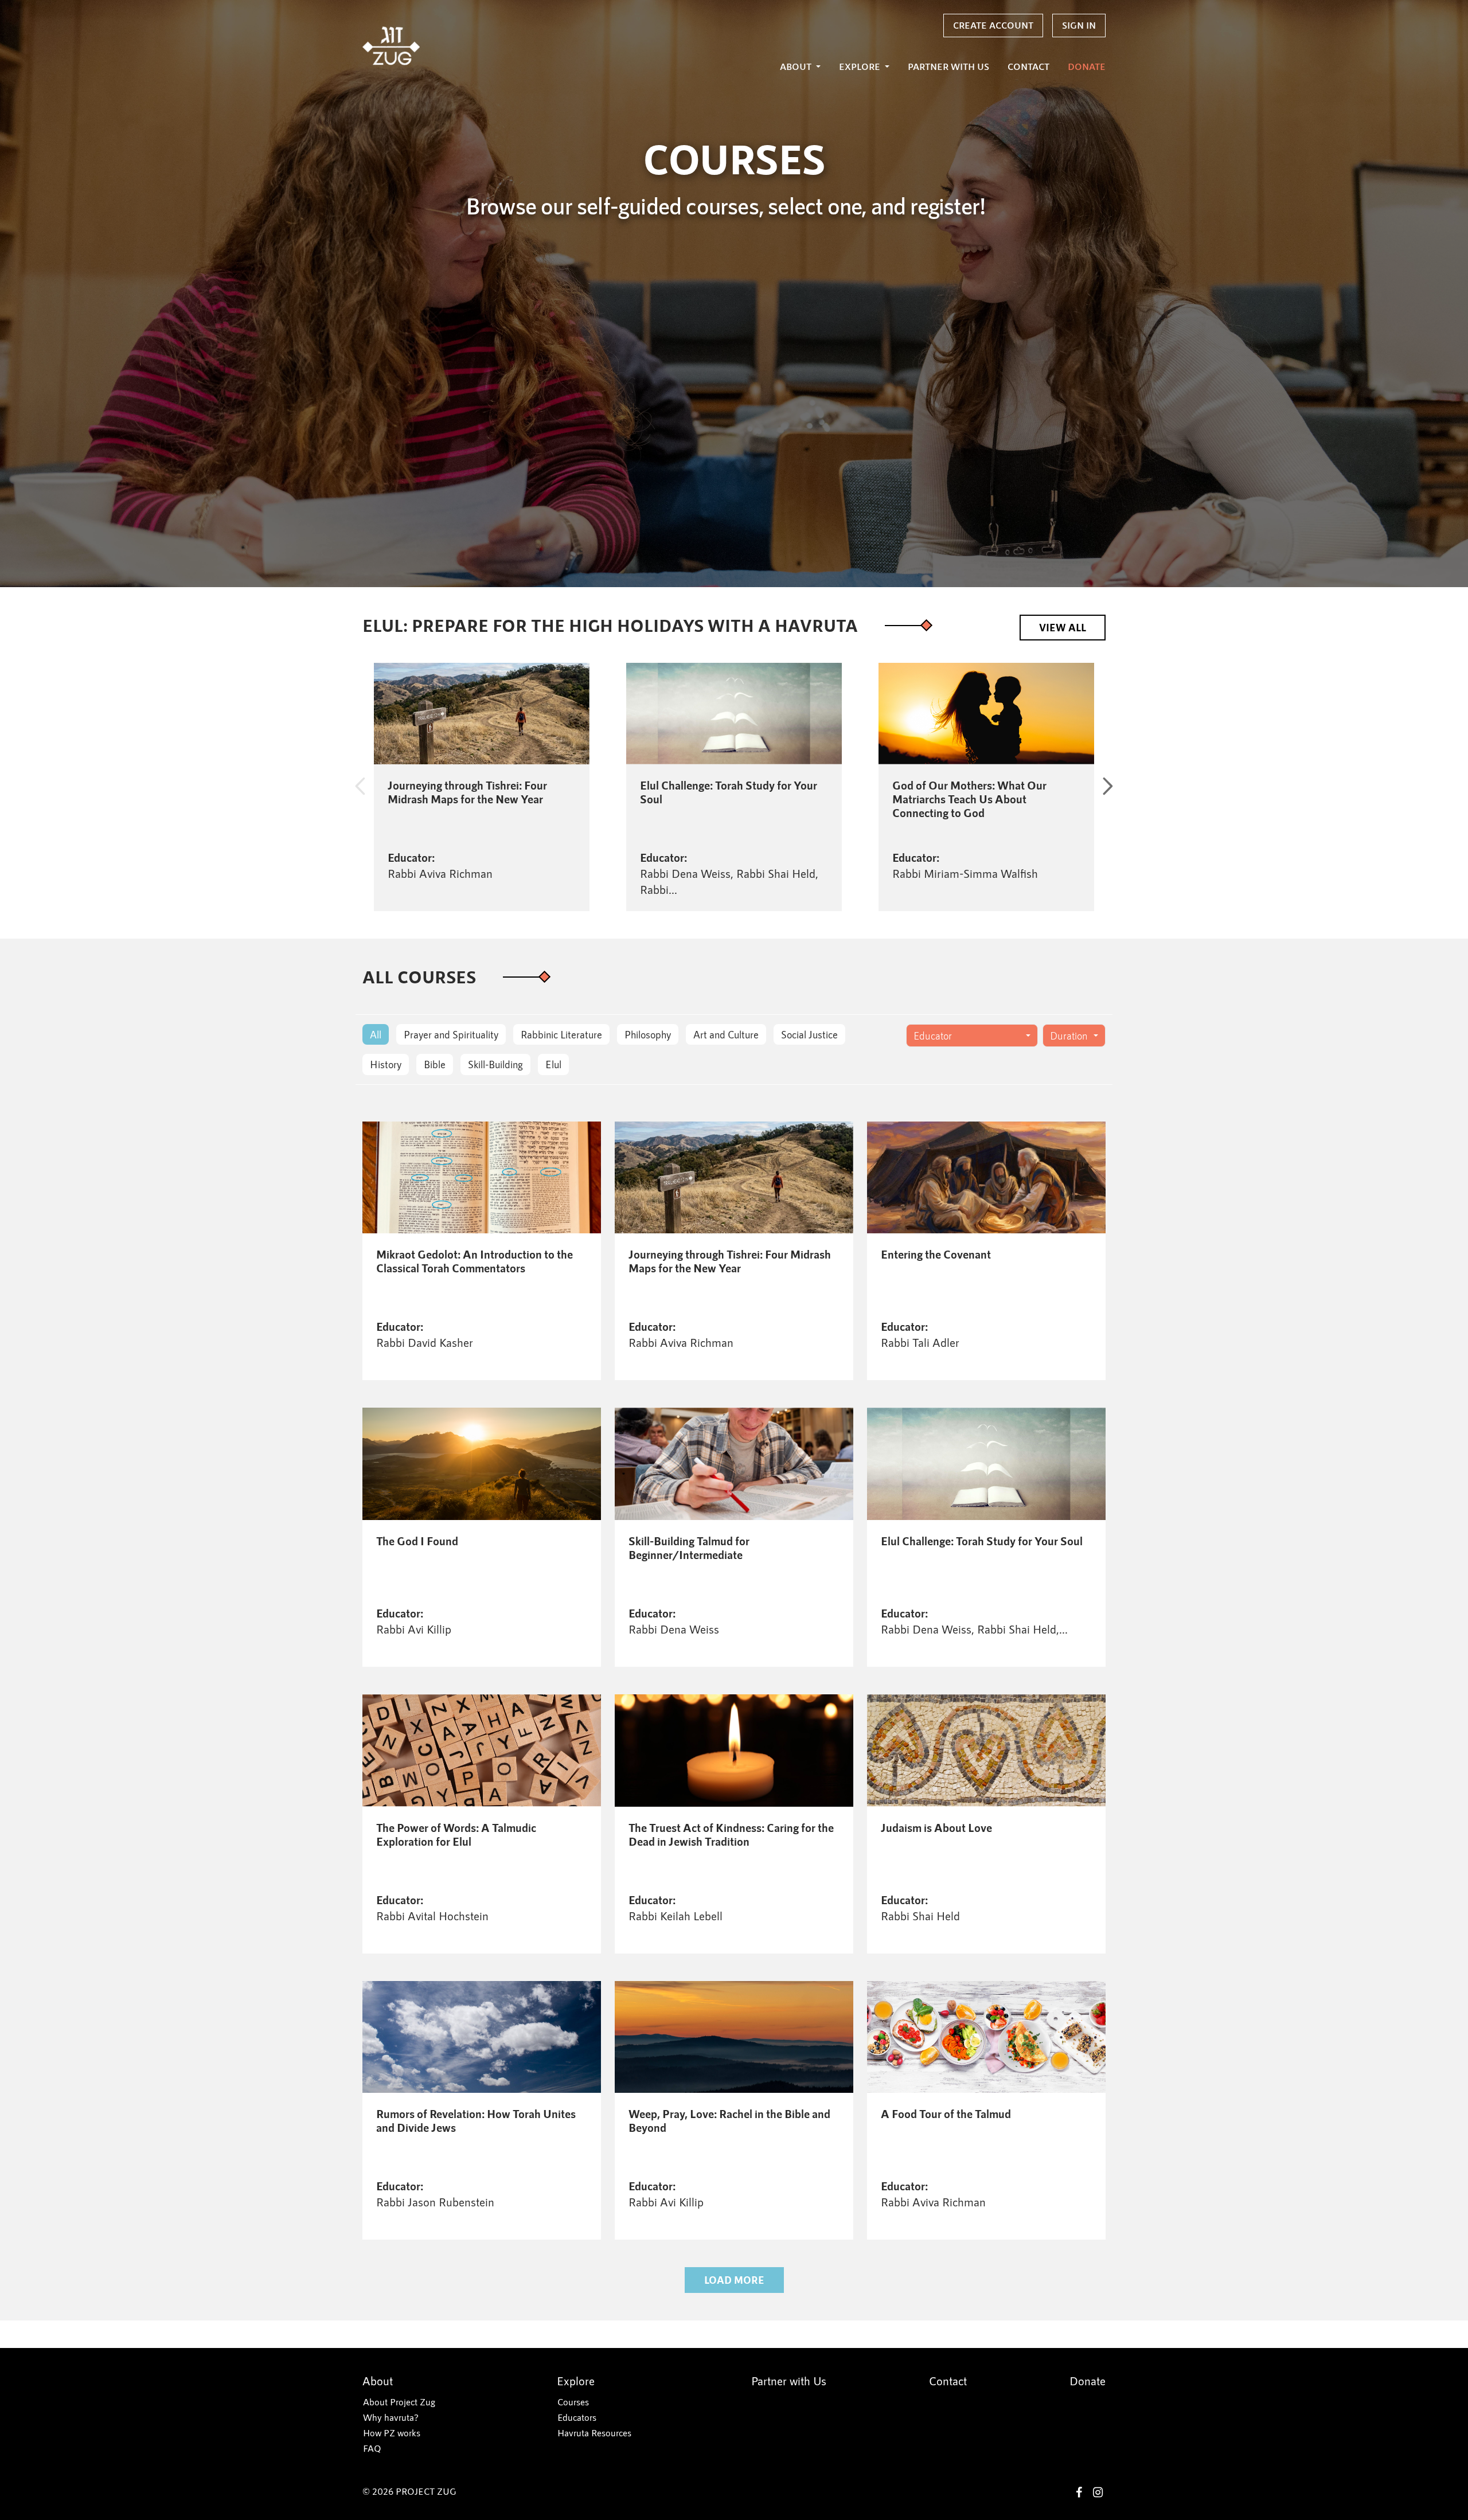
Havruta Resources (594, 2433)
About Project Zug (399, 2402)
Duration (1069, 1036)
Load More (734, 2280)
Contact (1028, 66)
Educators (577, 2417)
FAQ (372, 2448)
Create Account (993, 25)
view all (1063, 627)
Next (1108, 787)
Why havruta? (391, 2417)
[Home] (391, 46)
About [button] (797, 66)
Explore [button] (861, 66)
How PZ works (392, 2433)
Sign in (1079, 25)
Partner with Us (948, 66)
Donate (1087, 66)
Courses (573, 2402)
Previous (360, 787)
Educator (933, 1036)
